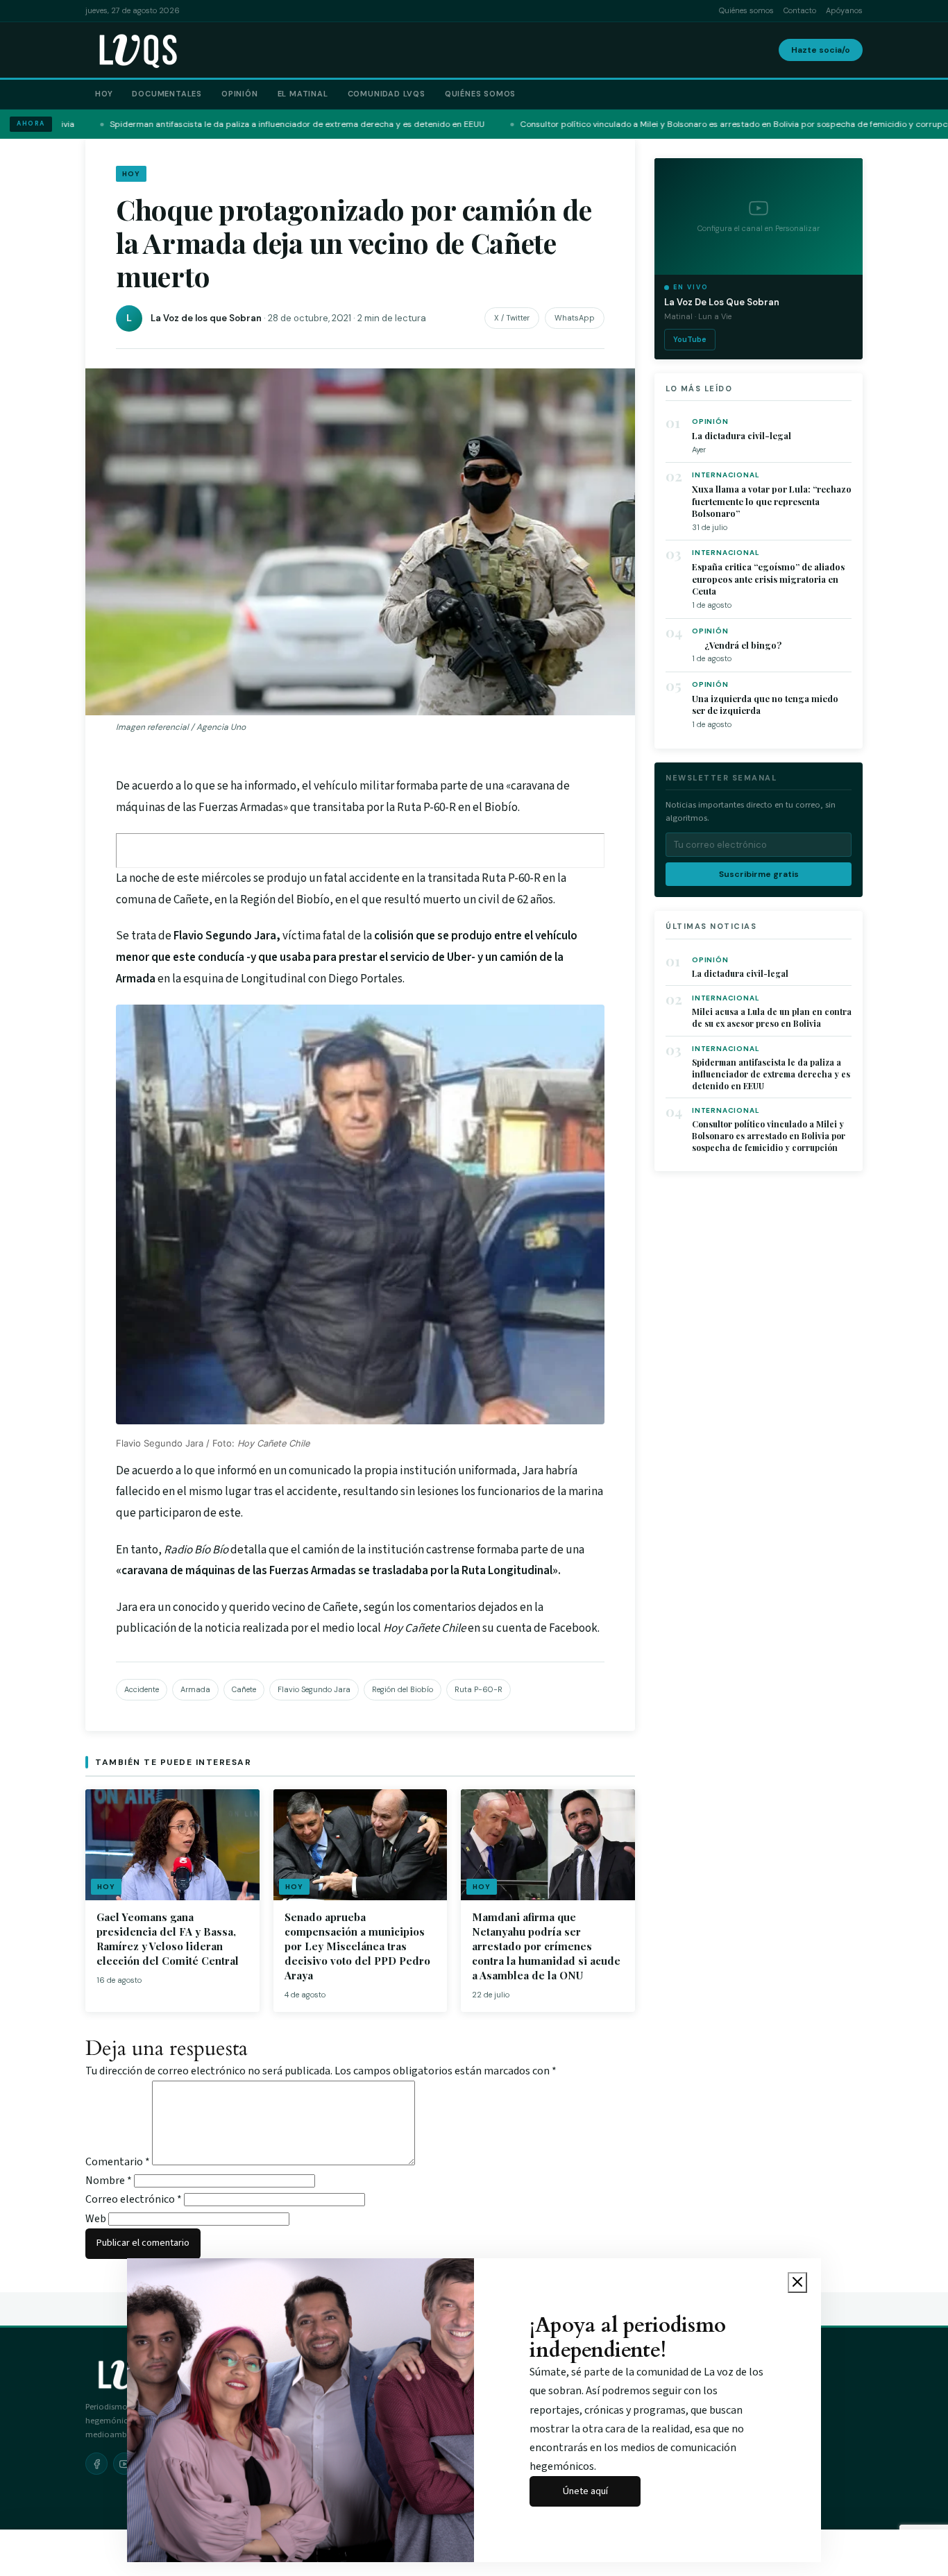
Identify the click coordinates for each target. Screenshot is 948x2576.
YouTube (690, 339)
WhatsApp (575, 318)
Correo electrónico (134, 2199)
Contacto (800, 10)
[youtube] (124, 2464)
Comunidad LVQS (387, 94)
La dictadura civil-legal (742, 435)
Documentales (167, 94)
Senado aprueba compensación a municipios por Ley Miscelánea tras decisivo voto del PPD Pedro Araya (357, 1946)
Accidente (142, 1689)
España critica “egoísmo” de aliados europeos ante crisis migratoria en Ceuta (768, 579)
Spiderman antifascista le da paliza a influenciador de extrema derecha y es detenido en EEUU (771, 1074)
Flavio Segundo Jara (314, 1689)
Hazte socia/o (821, 50)
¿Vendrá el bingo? (737, 645)
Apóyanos (844, 10)
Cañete (244, 1689)
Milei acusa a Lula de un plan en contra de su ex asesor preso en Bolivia (772, 1017)
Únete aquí (585, 2491)
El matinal (303, 94)
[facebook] (96, 2464)
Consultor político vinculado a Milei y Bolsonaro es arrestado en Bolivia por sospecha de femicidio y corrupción (769, 1136)
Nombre (109, 2181)
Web (96, 2219)
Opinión (240, 94)
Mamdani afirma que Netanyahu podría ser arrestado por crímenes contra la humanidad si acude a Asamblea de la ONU (546, 1946)
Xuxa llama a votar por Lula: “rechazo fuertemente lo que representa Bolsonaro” (772, 501)
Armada (195, 1689)
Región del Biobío (403, 1689)
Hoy (104, 94)
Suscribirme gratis (759, 874)
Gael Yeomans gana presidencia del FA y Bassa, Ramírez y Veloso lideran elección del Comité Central (168, 1939)
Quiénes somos (746, 10)
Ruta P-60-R (479, 1689)
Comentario (118, 2162)
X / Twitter (512, 318)
